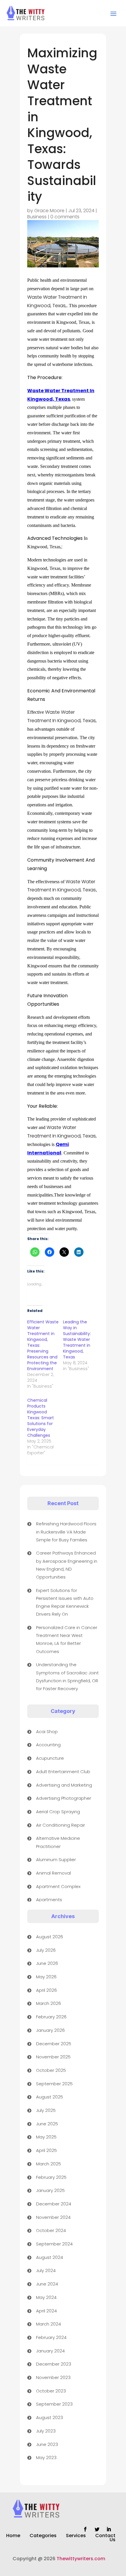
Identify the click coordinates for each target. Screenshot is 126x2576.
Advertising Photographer (64, 1798)
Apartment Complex (58, 1886)
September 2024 (54, 2244)
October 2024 (51, 2230)
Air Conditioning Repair (61, 1825)
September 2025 (54, 2084)
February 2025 (51, 2177)
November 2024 (53, 2217)
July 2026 (46, 1950)
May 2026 (46, 1977)
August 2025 (50, 2097)
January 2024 (50, 2351)
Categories (43, 2536)
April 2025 (46, 2150)
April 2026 (46, 1990)
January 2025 (50, 2190)
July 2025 (46, 2110)
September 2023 (54, 2404)
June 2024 (47, 2284)
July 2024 (46, 2270)
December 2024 (54, 2204)
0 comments (65, 217)
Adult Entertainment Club (63, 1772)
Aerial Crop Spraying (58, 1812)
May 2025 (46, 2137)
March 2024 (48, 2324)
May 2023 (46, 2457)
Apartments (49, 1900)
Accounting (48, 1745)
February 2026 (51, 2017)
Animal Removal (53, 1873)
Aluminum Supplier (56, 1860)
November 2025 (53, 2057)
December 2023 (54, 2364)
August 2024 (50, 2257)
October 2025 (51, 2070)
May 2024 (46, 2297)
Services (76, 2536)
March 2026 (48, 2003)
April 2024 (46, 2311)
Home (13, 2536)
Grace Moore (49, 211)
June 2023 (47, 2444)
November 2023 (53, 2377)
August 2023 (50, 2417)
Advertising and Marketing (64, 1785)
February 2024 (51, 2337)
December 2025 (54, 2044)
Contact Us (105, 2538)
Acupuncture (50, 1758)
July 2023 (46, 2431)
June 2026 (47, 1963)
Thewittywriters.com (81, 2559)
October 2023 (51, 2391)
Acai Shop (47, 1732)
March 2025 (48, 2164)
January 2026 (50, 2030)
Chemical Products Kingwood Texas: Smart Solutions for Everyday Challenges (41, 1418)
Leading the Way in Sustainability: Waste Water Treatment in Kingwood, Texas (77, 1339)
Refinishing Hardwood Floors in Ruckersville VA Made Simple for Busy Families (66, 1532)
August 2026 (50, 1937)
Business (37, 217)
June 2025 (47, 2124)
